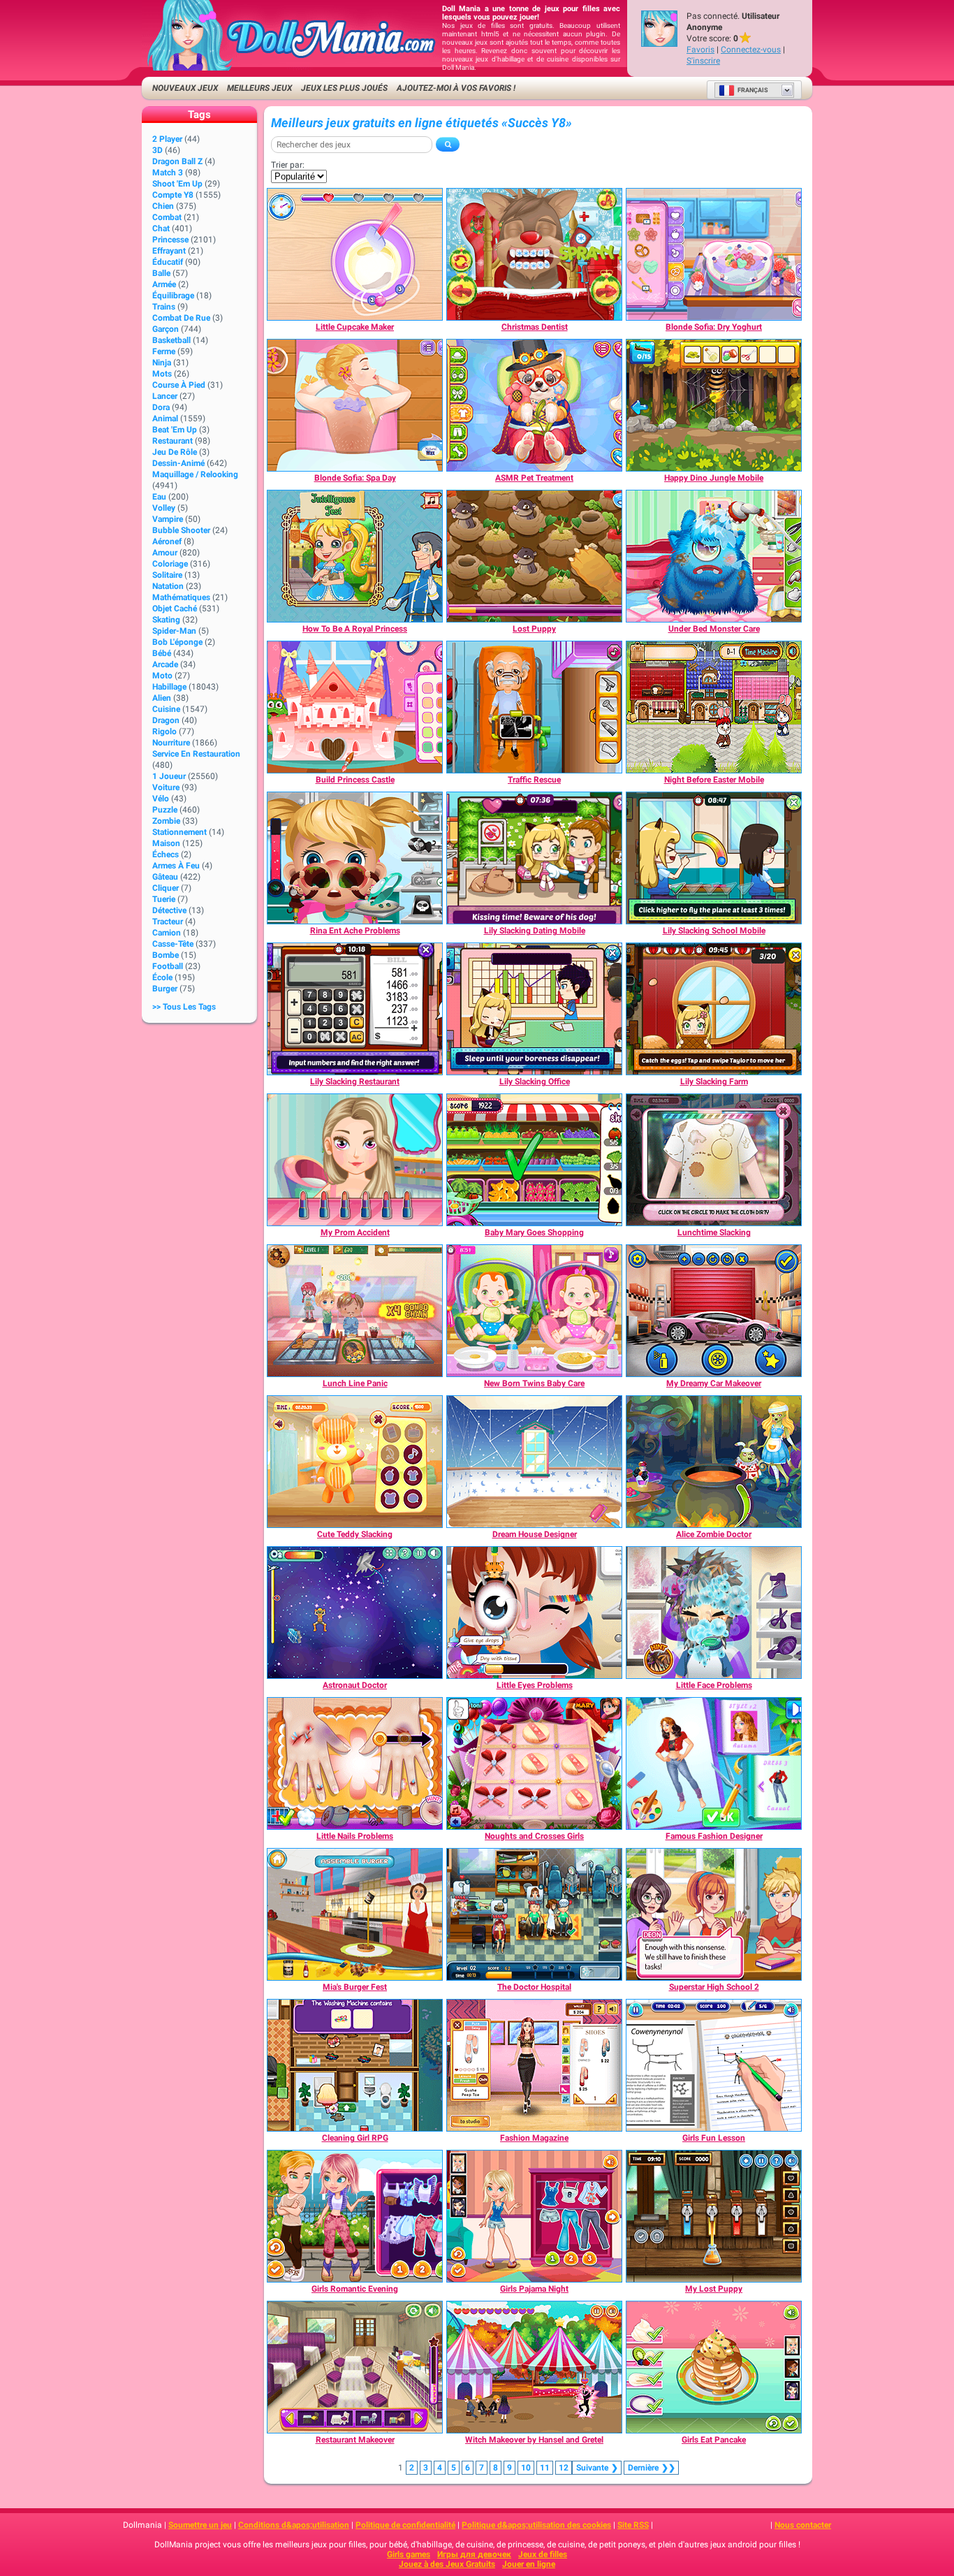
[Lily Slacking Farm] (714, 1009)
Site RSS (633, 2525)
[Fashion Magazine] (534, 2065)
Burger (165, 989)
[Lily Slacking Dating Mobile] (534, 858)
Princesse (170, 240)
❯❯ (652, 2468)
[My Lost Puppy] (714, 2216)
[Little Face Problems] (714, 1613)
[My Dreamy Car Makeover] (714, 1311)
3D (157, 150)
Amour (165, 553)
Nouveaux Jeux (185, 88)
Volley (164, 508)
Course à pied (179, 385)
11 (545, 2468)
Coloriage (170, 564)
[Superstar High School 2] (714, 1914)
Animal (165, 419)
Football (168, 966)
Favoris (700, 50)
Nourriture (171, 743)
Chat (161, 228)
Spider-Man (174, 631)
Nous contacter (803, 2525)
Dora (161, 407)
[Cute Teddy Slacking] (355, 1462)
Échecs (166, 854)
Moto (162, 676)
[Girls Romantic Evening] (355, 2216)
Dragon (166, 720)
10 (526, 2468)
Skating (166, 620)
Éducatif (168, 262)
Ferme (164, 351)
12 (564, 2468)
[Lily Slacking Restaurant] (355, 1009)
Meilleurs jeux (259, 88)
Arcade (165, 664)
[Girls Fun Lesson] (714, 2065)
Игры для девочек (474, 2554)
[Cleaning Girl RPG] (355, 2065)
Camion (167, 933)
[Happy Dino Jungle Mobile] (714, 405)
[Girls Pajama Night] (534, 2216)
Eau (159, 497)
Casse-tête (173, 944)
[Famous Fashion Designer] (714, 1763)
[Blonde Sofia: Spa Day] (355, 405)
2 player (167, 139)
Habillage (169, 687)
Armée (164, 284)
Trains (164, 307)
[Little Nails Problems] (355, 1763)
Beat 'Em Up (175, 430)
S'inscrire (703, 61)
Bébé (162, 653)
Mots (162, 374)
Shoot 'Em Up (177, 184)
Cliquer (166, 888)
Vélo (161, 799)
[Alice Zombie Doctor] (714, 1462)
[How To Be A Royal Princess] (355, 556)
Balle (161, 273)
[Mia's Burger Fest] (355, 1914)
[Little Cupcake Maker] (355, 254)
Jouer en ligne (529, 2564)
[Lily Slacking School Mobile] (714, 858)
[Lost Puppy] (534, 556)
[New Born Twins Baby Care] (534, 1311)
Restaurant (173, 441)
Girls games (409, 2554)
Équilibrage (173, 296)
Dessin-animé (178, 463)
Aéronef (167, 541)
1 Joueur (169, 776)
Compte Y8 (173, 195)
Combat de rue (181, 318)
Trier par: (288, 165)
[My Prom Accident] (355, 1160)
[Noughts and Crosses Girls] (534, 1763)
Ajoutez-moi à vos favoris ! (456, 88)
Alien (162, 698)
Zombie (166, 821)
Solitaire (167, 575)
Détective (169, 910)
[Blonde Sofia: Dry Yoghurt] (714, 254)
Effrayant (169, 251)
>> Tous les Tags (184, 1007)
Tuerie (164, 899)
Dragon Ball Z (177, 161)
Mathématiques (181, 597)
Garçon (166, 329)
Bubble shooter (181, 530)
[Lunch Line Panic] (355, 1311)
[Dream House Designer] (534, 1462)
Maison (166, 843)
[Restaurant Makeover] (355, 2367)
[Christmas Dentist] (534, 254)
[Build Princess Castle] (355, 707)
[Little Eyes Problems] (534, 1613)
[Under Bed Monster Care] (714, 556)
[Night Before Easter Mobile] (714, 707)
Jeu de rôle (175, 452)
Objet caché (175, 609)
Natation (168, 586)
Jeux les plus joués (344, 88)
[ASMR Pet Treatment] (534, 405)
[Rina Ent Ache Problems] (355, 858)
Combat (167, 217)
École (162, 977)
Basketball (171, 340)
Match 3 (168, 173)
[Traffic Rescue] (534, 707)
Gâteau (165, 877)
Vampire (168, 519)
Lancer (165, 396)
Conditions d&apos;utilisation (294, 2525)
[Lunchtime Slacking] (714, 1160)
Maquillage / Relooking (195, 474)
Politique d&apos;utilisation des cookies (536, 2525)
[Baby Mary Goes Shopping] (534, 1160)
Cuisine (166, 709)
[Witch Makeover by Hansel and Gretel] (534, 2367)
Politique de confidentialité (405, 2525)
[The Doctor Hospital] (534, 1914)
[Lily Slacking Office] (534, 1009)
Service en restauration (196, 754)
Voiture (166, 787)
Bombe (166, 955)
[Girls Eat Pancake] (714, 2367)
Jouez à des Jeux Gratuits (447, 2564)
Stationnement (179, 832)
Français (753, 90)
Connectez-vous (751, 50)
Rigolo (164, 732)
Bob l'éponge (177, 642)
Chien (163, 206)
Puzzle (165, 810)
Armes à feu (176, 866)
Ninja (162, 363)
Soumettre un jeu (200, 2525)
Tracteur (168, 922)
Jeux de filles (543, 2554)
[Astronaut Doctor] (355, 1613)
